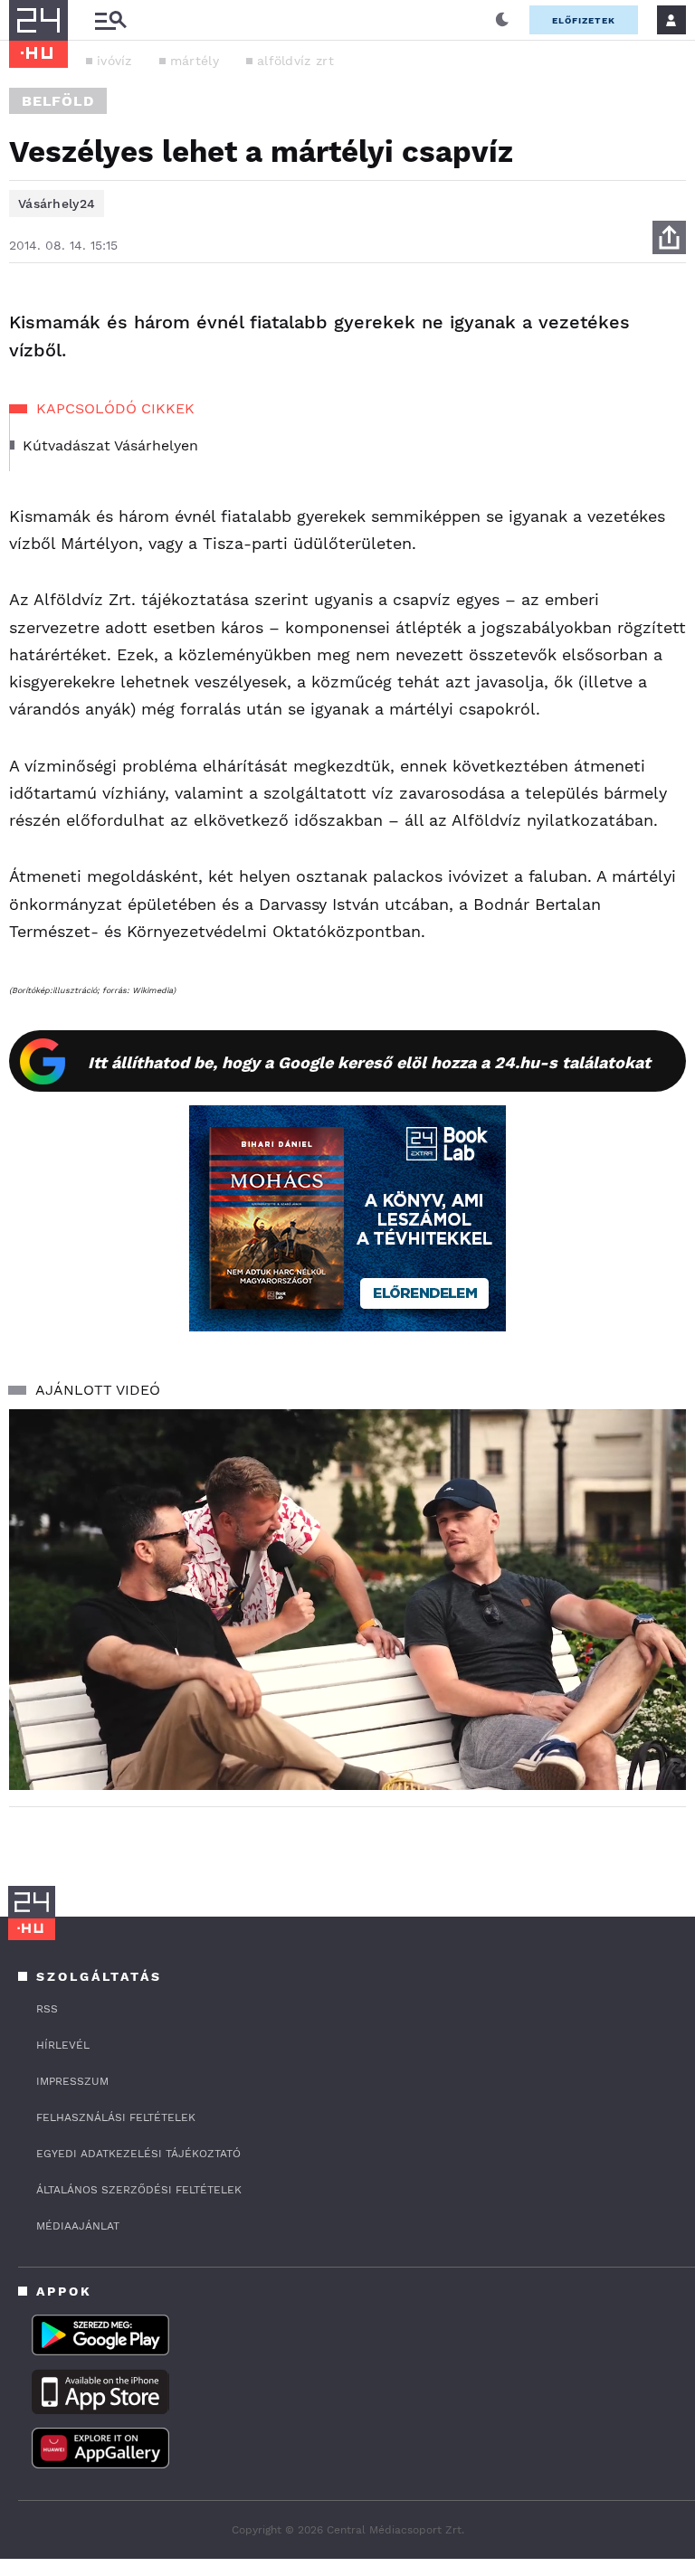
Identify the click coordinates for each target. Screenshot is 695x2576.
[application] (347, 1600)
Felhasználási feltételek (116, 2117)
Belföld (58, 101)
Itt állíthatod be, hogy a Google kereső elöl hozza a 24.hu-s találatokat (369, 1062)
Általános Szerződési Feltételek (139, 2190)
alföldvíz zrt (295, 61)
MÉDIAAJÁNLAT (78, 2226)
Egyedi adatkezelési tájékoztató (138, 2154)
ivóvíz (114, 61)
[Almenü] (110, 20)
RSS (47, 2009)
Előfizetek (584, 20)
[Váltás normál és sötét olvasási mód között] (502, 20)
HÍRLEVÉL (63, 2045)
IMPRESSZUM (72, 2081)
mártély (195, 61)
